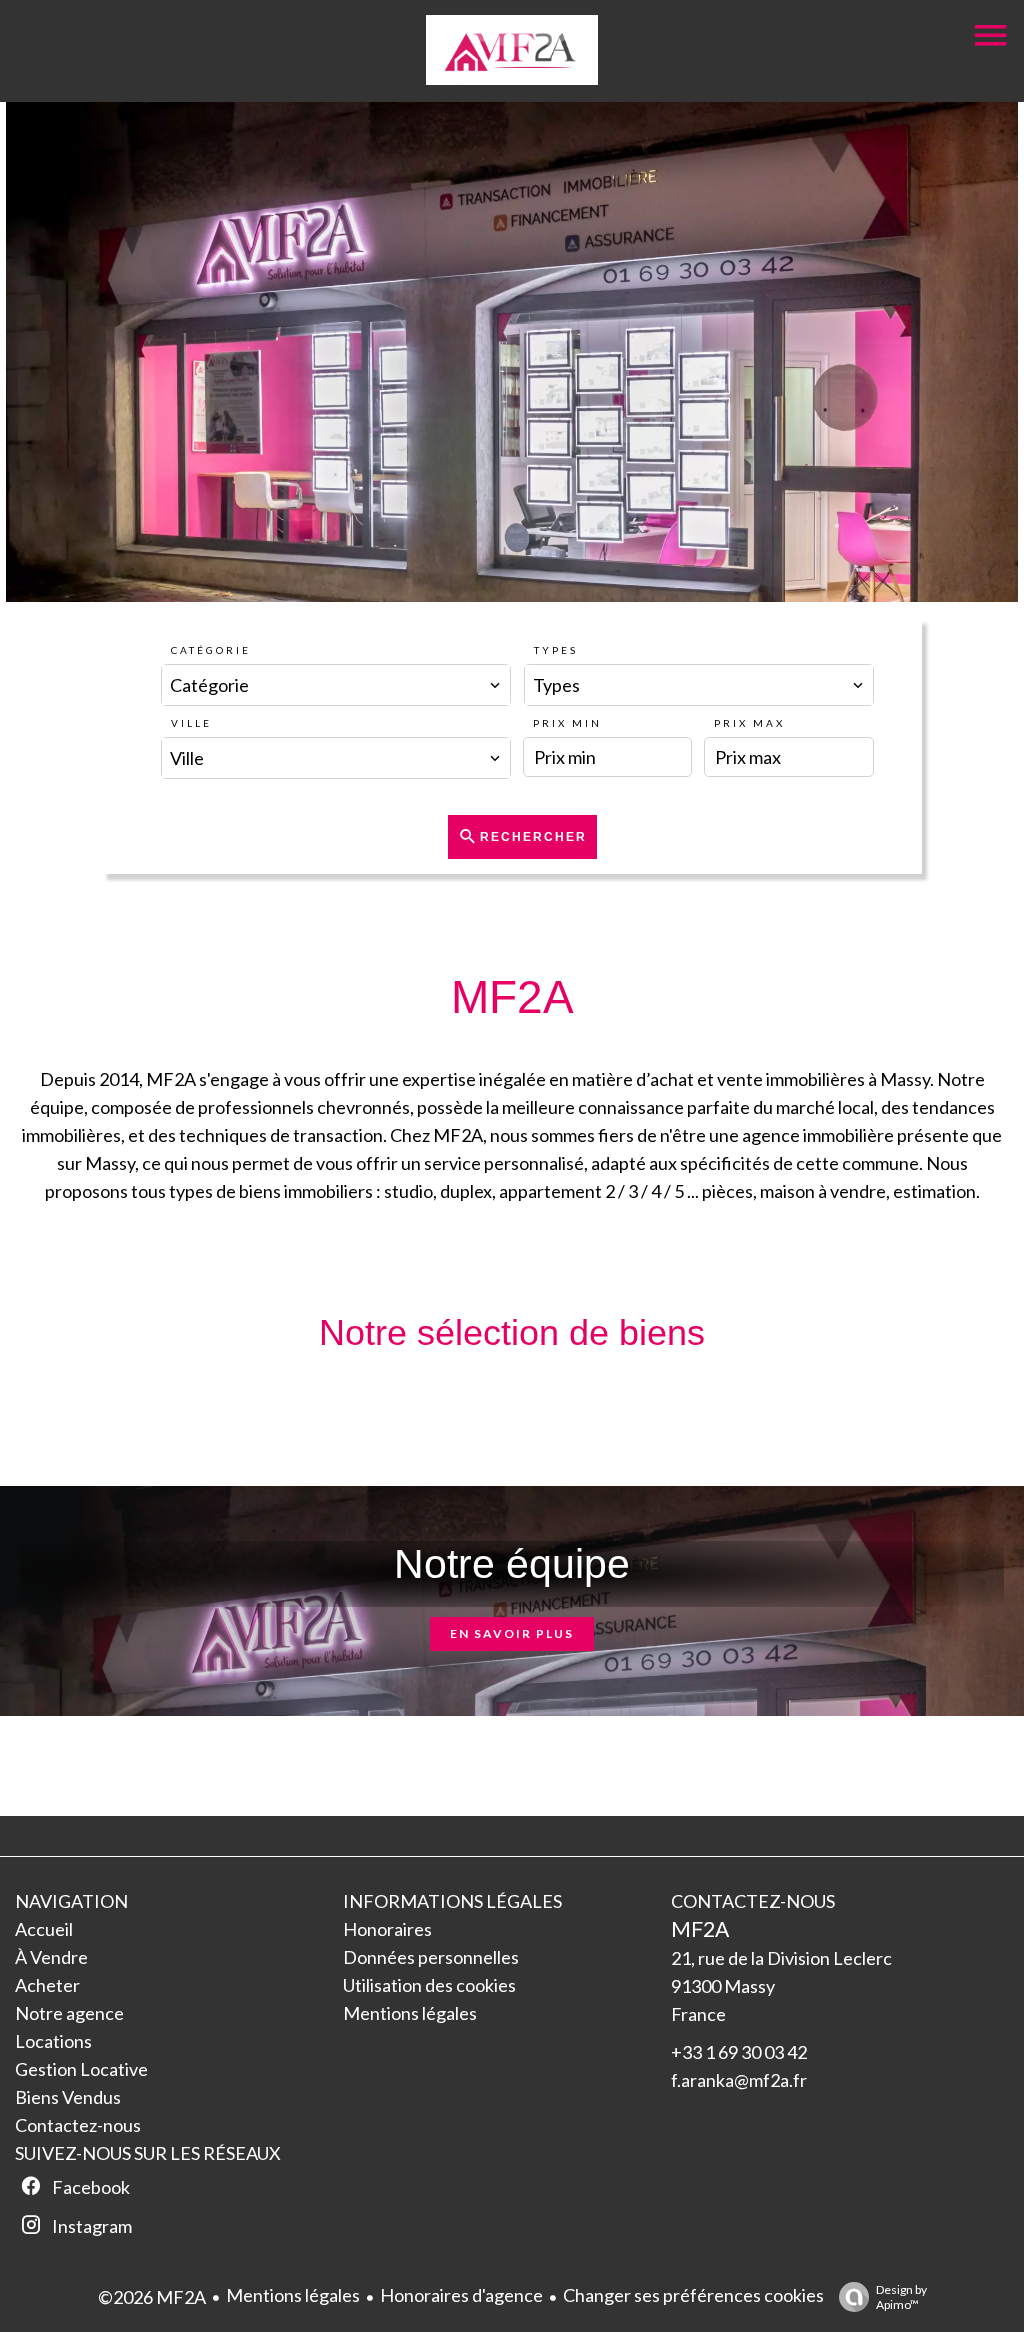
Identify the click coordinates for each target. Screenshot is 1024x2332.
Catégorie (211, 650)
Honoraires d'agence (461, 2295)
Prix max (749, 723)
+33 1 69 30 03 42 (739, 2052)
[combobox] (336, 685)
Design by (901, 2297)
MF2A (700, 1928)
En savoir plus (512, 1633)
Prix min (567, 723)
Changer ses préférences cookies (693, 2295)
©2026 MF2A (152, 2297)
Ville (191, 723)
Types (556, 650)
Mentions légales (293, 2295)
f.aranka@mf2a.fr (739, 2080)
